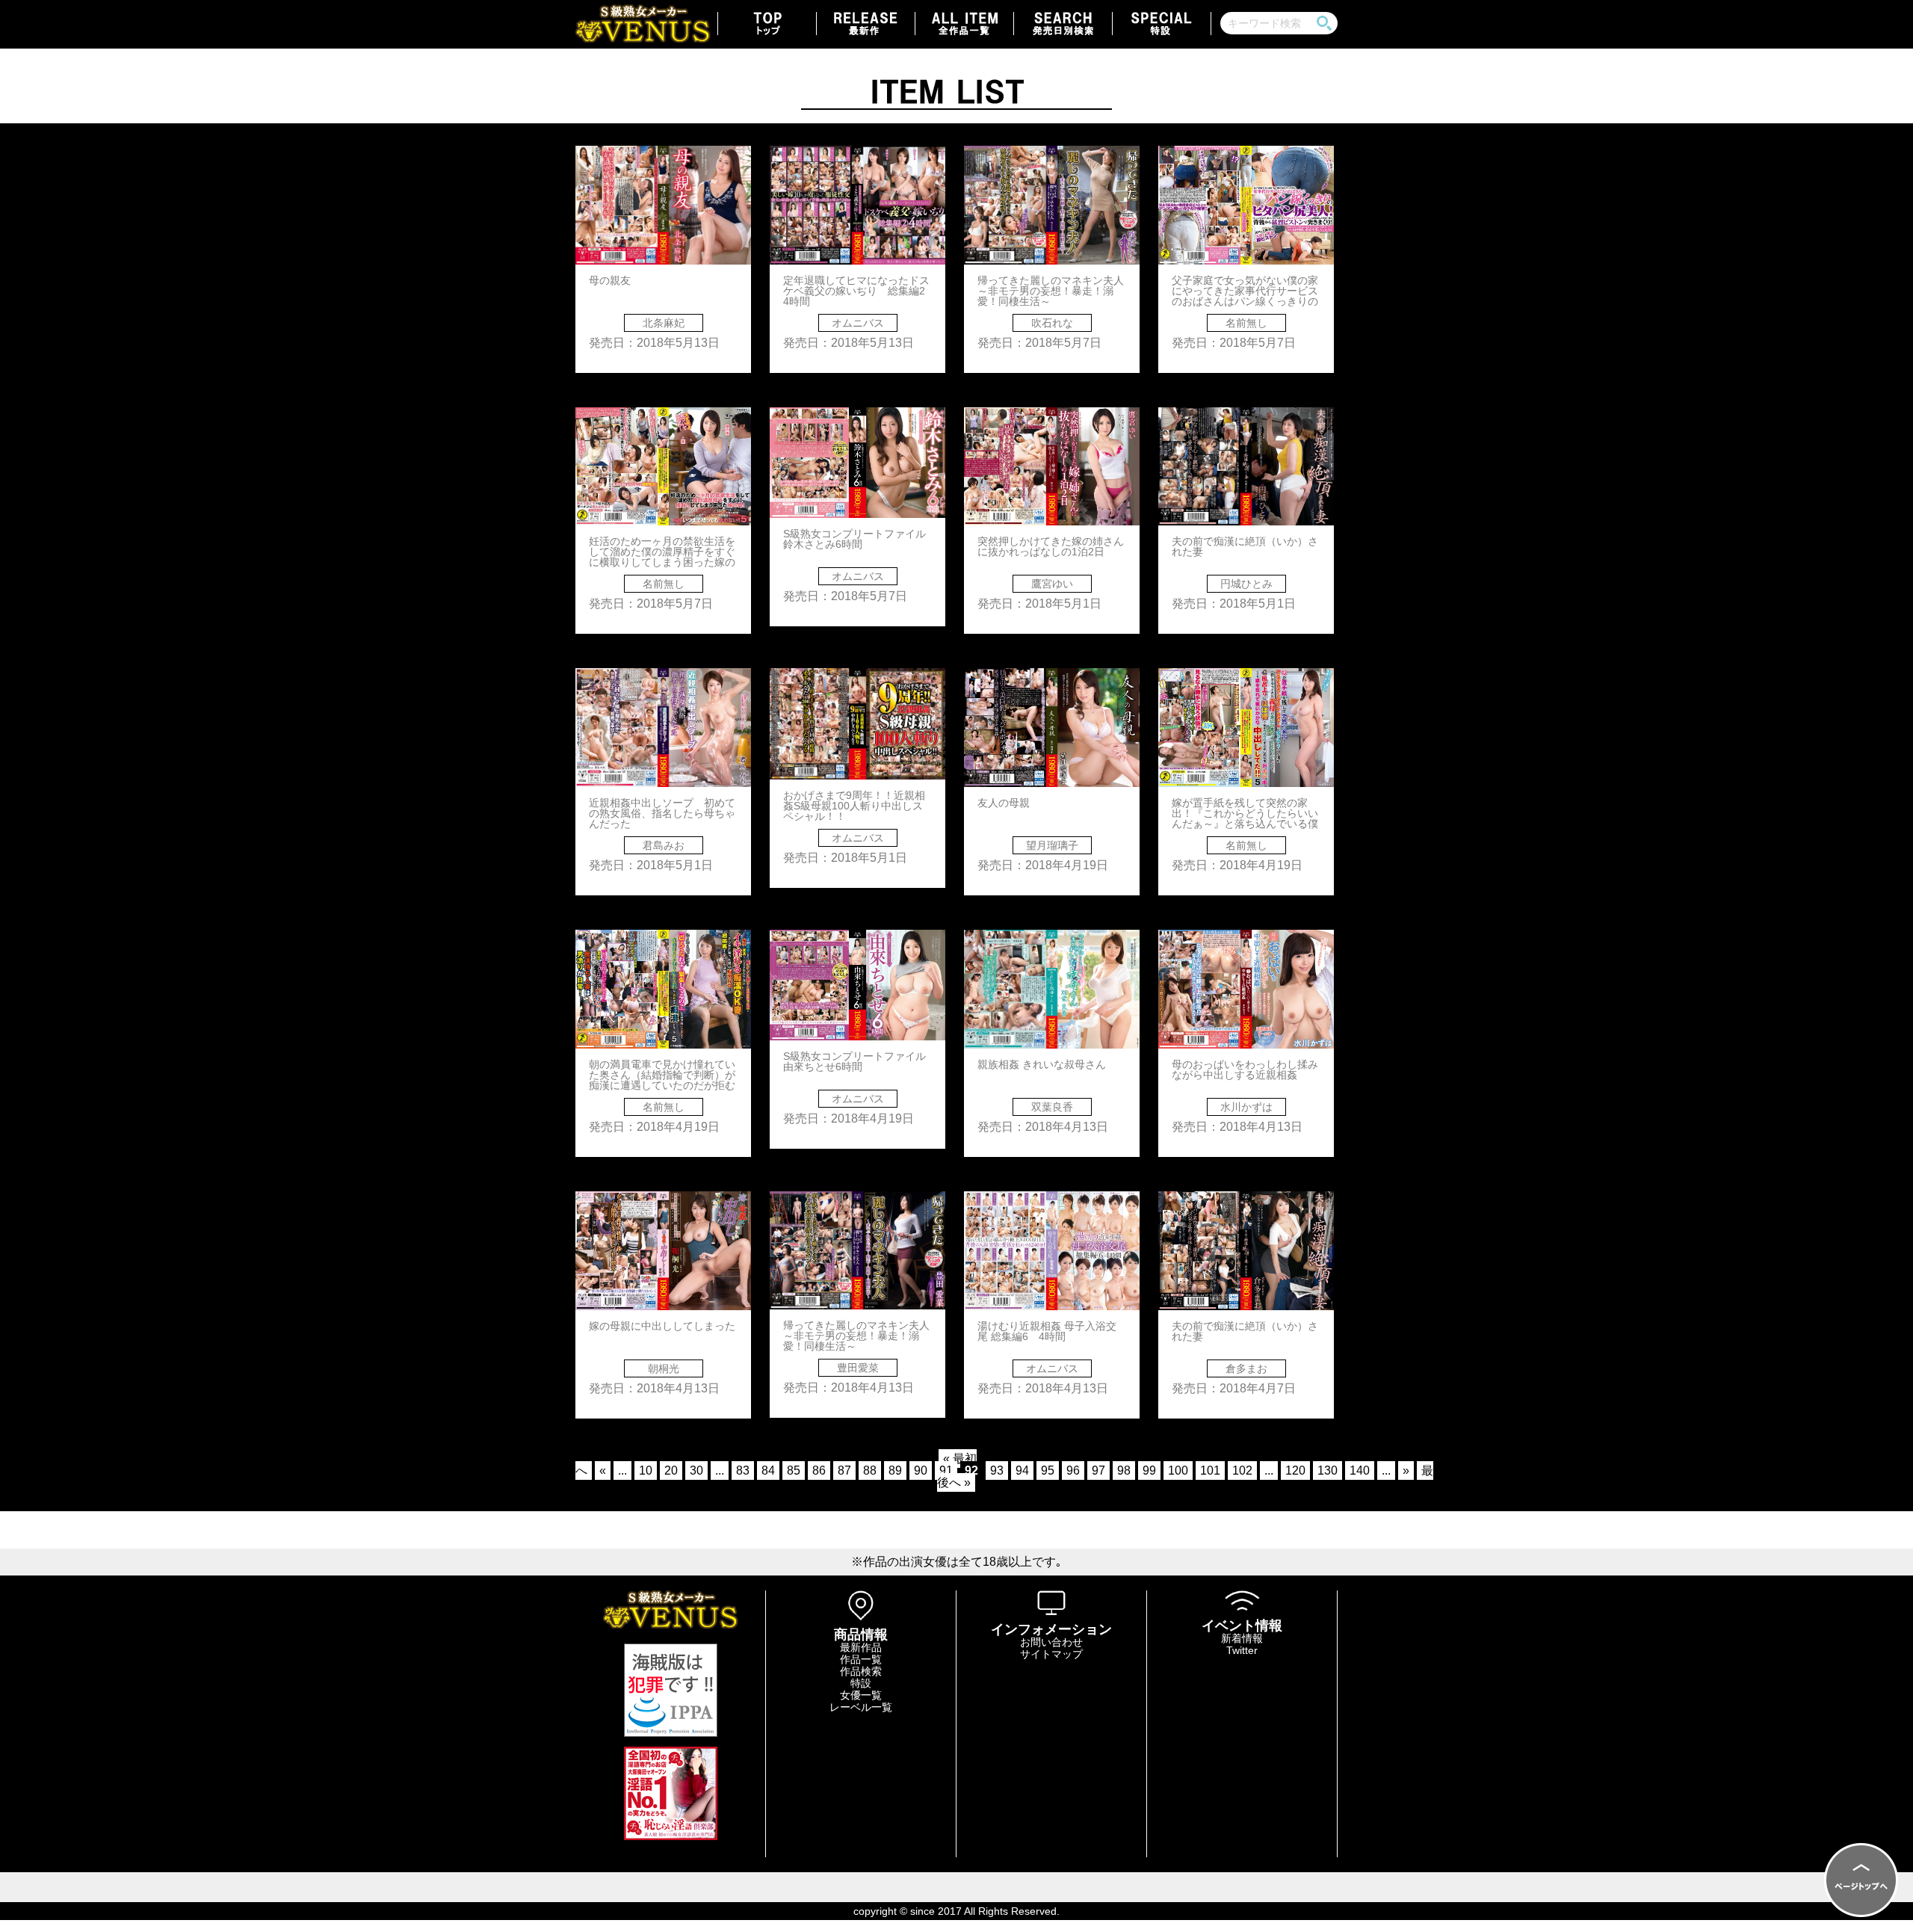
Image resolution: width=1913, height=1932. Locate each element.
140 (1360, 1470)
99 (1149, 1470)
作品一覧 (861, 1659)
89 (895, 1470)
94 (1022, 1470)
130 (1328, 1470)
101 (1210, 1470)
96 (1073, 1470)
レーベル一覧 (861, 1707)
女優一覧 (861, 1695)
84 (768, 1470)
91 (946, 1470)
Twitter (1242, 1650)
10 (646, 1470)
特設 (861, 1683)
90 (921, 1470)
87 (844, 1470)
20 (671, 1470)
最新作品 (861, 1647)
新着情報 (1242, 1638)
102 (1242, 1470)
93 (997, 1470)
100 (1178, 1470)
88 (870, 1470)
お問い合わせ (1051, 1642)
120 (1295, 1470)
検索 (1324, 23)
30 (696, 1470)
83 (743, 1470)
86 (819, 1470)
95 (1048, 1470)
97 (1098, 1470)
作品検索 (861, 1671)
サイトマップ (1051, 1654)
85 (794, 1470)
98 (1124, 1470)
